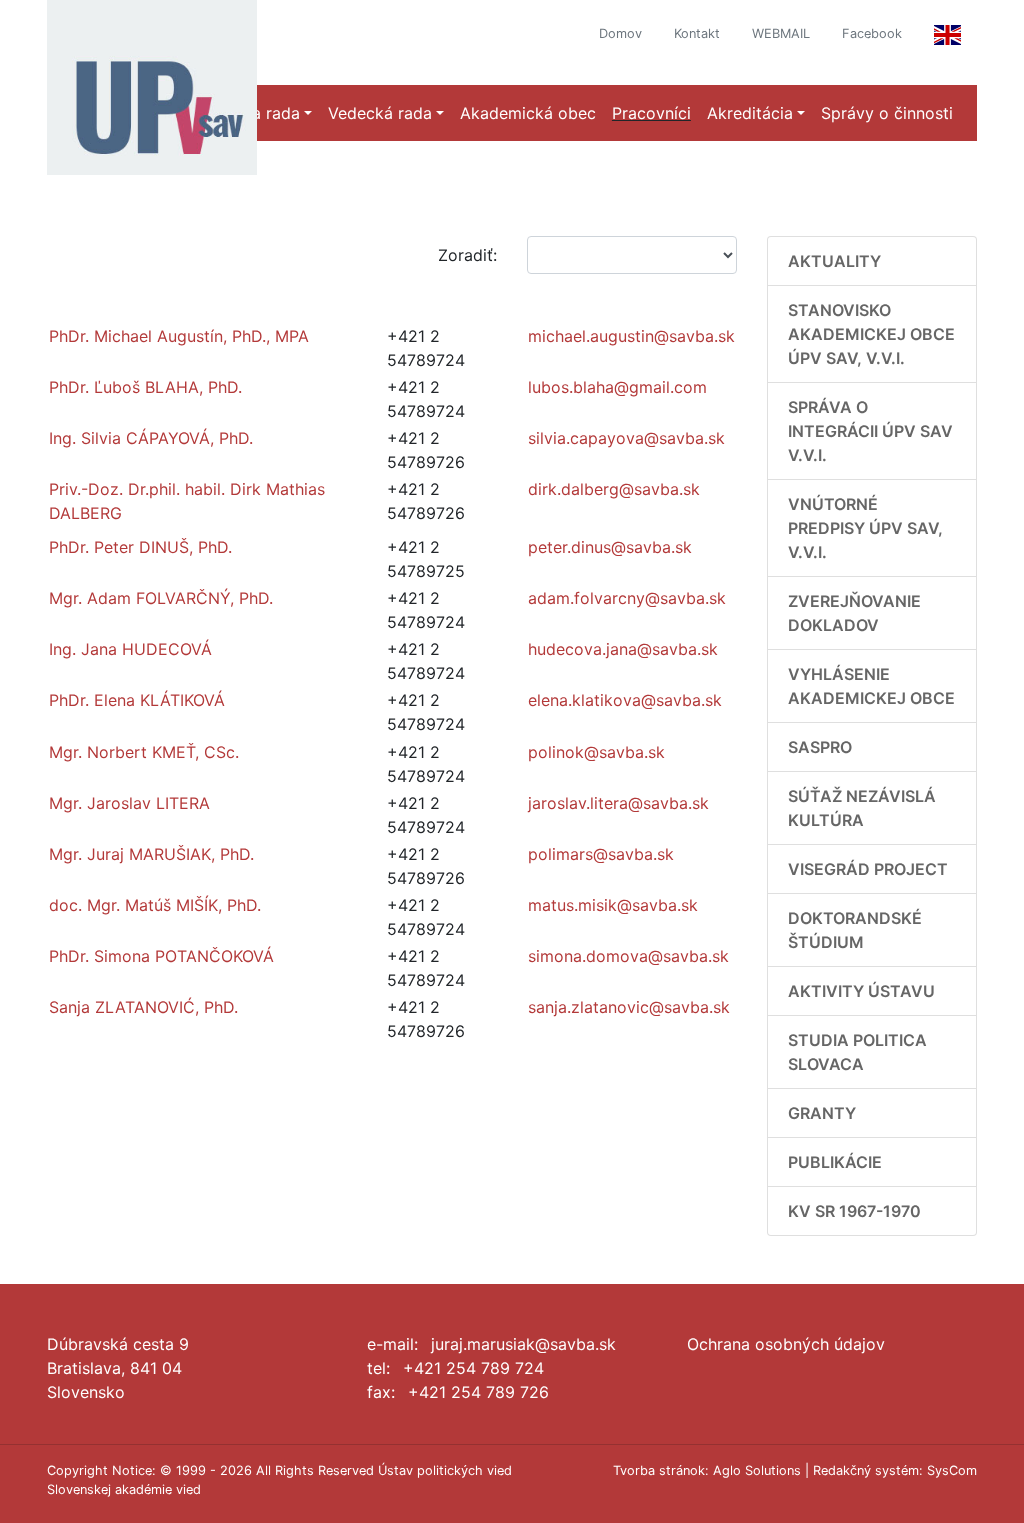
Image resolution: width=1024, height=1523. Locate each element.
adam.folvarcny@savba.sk (627, 598)
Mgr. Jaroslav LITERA (129, 803)
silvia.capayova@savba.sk (626, 438)
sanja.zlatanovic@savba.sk (629, 1007)
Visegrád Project (868, 869)
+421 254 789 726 (478, 1392)
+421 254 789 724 (473, 1368)
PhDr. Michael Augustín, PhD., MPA (179, 336)
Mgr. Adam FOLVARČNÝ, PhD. (161, 598)
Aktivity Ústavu (861, 991)
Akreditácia (750, 113)
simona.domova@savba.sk (628, 956)
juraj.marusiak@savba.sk (523, 1344)
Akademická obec (528, 113)
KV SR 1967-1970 (854, 1211)
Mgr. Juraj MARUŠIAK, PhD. (151, 854)
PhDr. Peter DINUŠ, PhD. (140, 547)
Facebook (872, 33)
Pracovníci (651, 113)
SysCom (952, 1470)
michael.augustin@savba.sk (631, 336)
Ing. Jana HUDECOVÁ (130, 649)
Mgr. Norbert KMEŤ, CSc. (144, 752)
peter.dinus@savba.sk (610, 547)
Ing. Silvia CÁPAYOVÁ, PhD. (151, 438)
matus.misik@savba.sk (613, 905)
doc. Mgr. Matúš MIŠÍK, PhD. (155, 905)
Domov (620, 33)
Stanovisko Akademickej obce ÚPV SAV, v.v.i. (871, 334)
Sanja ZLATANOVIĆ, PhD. (143, 1007)
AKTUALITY (834, 261)
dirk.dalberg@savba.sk (614, 489)
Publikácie (835, 1162)
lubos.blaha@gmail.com (617, 387)
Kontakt (697, 33)
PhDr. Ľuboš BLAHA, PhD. (145, 387)
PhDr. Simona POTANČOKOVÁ (161, 956)
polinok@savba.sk (596, 752)
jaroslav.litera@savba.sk (618, 803)
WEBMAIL (781, 33)
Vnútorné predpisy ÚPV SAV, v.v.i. (865, 528)
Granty (822, 1113)
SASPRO (820, 747)
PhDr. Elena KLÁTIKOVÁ (137, 700)
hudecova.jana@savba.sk (623, 649)
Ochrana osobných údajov (786, 1344)
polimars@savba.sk (601, 854)
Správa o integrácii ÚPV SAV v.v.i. (870, 431)
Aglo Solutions (757, 1470)
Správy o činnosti (887, 113)
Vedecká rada (380, 113)
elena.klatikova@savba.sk (625, 700)
